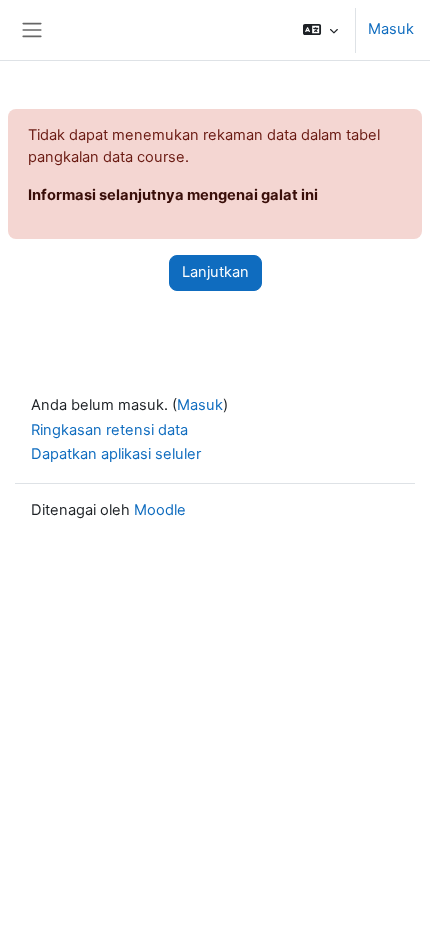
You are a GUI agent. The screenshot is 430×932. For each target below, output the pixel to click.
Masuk (391, 29)
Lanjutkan (215, 272)
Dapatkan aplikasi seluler (116, 454)
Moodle (160, 510)
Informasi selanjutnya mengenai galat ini (173, 195)
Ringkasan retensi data (109, 430)
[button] (320, 30)
